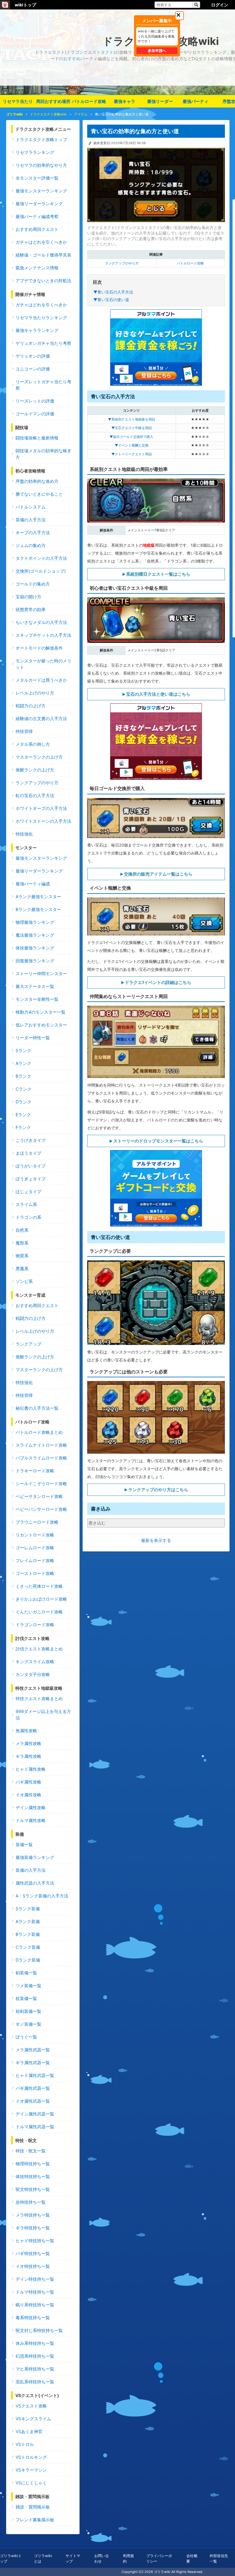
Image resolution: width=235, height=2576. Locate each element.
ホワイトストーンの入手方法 (43, 821)
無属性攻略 (26, 1731)
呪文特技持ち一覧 (33, 2189)
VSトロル (25, 2444)
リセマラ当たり (18, 101)
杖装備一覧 (26, 1998)
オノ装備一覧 (28, 2024)
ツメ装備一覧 (28, 1986)
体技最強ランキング (35, 948)
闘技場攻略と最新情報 (37, 438)
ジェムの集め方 (31, 545)
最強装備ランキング (35, 1857)
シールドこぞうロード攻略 (41, 1483)
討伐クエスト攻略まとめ (39, 1649)
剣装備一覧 (26, 1973)
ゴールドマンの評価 (35, 414)
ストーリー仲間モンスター (41, 973)
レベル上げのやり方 (35, 693)
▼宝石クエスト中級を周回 (132, 428)
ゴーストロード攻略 (35, 1573)
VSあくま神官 (29, 2431)
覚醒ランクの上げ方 (35, 770)
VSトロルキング (31, 2457)
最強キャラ (125, 101)
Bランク (23, 1076)
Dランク (24, 1102)
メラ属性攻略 (28, 1743)
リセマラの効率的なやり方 (41, 165)
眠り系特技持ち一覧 (35, 2305)
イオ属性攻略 (28, 1795)
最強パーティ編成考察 (37, 216)
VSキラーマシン (31, 2470)
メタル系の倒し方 (33, 744)
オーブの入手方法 (33, 532)
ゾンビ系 (24, 1281)
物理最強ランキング (35, 922)
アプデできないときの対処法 (43, 281)
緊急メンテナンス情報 (37, 268)
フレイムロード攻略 (35, 1560)
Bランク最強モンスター (38, 909)
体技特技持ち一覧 (33, 2176)
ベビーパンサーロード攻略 (41, 1509)
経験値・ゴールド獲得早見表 (43, 255)
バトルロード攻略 (89, 101)
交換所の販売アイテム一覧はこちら (158, 874)
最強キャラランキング (37, 330)
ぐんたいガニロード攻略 (39, 1612)
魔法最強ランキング (35, 935)
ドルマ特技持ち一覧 (35, 2292)
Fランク (23, 1127)
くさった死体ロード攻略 (39, 1586)
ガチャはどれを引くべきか (41, 242)
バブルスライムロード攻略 (41, 1458)
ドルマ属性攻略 (31, 1820)
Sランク (23, 1050)
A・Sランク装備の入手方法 (42, 1896)
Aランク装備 (28, 1921)
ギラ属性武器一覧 (33, 2062)
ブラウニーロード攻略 (37, 1522)
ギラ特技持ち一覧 (33, 2228)
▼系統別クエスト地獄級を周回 (132, 419)
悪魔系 (22, 1268)
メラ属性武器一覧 (33, 2050)
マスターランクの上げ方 (39, 757)
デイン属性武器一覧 (35, 2114)
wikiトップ (25, 5)
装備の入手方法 (31, 520)
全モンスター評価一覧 (37, 178)
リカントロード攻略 (35, 1535)
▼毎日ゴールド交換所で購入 (131, 437)
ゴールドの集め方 (33, 584)
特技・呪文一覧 (31, 2151)
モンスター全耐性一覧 (37, 999)
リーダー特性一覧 (33, 1038)
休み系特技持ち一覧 (35, 2343)
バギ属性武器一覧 (33, 2088)
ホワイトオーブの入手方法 (41, 808)
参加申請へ (157, 51)
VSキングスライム (33, 2419)
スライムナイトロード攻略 (41, 1445)
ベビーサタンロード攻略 (39, 1496)
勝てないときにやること (39, 494)
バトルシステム (31, 507)
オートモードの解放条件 (39, 648)
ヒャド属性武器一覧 (35, 2075)
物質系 (22, 1256)
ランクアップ (28, 1344)
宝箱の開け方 (28, 597)
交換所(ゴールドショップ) (41, 571)
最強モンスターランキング (41, 191)
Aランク (23, 1063)
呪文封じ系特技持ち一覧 (39, 2330)
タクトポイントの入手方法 (41, 558)
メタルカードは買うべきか (41, 680)
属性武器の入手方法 (35, 1883)
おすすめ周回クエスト (37, 229)
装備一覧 (24, 1844)
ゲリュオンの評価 (33, 356)
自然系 (22, 1230)
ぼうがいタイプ (31, 1166)
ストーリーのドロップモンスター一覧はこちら (158, 1141)
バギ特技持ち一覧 (33, 2253)
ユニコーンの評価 (33, 369)
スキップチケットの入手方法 (43, 635)
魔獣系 (22, 1243)
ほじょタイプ (28, 1191)
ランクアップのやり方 (122, 263)
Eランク (23, 1115)
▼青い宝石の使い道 (111, 300)
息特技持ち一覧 (31, 2202)
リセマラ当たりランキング (41, 317)
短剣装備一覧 (28, 2011)
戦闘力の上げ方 (31, 706)
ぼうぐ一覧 (26, 2037)
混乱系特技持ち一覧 (35, 2382)
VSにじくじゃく (31, 2483)
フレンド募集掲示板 (35, 2520)
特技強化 (24, 834)
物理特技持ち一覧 (33, 2164)
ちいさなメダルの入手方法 (41, 622)
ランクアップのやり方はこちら (158, 1490)
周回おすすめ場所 (53, 101)
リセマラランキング (35, 152)
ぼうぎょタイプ (31, 1179)
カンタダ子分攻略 (33, 1674)
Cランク (24, 1089)
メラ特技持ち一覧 (33, 2215)
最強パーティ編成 (33, 884)
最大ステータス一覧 (35, 986)
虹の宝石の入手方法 (35, 795)
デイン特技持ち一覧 (35, 2279)
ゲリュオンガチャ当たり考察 (43, 343)
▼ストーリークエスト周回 (132, 454)
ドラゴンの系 (28, 1217)
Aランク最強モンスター (38, 896)
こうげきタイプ (31, 1140)
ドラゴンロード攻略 (35, 1625)
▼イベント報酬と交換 (132, 445)
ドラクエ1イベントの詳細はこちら (158, 982)
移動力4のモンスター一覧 (41, 1012)
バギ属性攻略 (28, 1782)
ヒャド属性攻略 (31, 1769)
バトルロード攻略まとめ (39, 1432)
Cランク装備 (28, 1947)
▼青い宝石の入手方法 (113, 292)
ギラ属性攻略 (28, 1756)
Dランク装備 (28, 1960)
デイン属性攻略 (31, 1807)
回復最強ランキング (35, 961)
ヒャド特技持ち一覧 (35, 2241)
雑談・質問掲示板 (33, 2507)
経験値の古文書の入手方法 (41, 718)
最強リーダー (160, 101)
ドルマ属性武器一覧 (35, 2127)
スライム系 (26, 1204)
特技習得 (24, 731)
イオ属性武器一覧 (33, 2101)
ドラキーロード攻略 (35, 1471)
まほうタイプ (28, 1153)
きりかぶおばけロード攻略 (41, 1599)
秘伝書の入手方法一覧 (37, 1408)
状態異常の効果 (31, 609)
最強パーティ (196, 101)
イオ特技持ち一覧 (33, 2266)
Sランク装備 (28, 1909)
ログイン (220, 5)
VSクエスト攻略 (31, 2406)
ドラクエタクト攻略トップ (41, 139)
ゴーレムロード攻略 (35, 1548)
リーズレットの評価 (35, 401)
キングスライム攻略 (35, 1661)
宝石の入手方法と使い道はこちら (158, 694)
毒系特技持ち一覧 (33, 2317)
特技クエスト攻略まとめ (39, 1698)
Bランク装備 (28, 1934)
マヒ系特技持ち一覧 (35, 2369)
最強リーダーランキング (39, 204)
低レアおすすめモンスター (41, 1025)
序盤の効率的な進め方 (37, 481)
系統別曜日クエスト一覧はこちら (158, 574)
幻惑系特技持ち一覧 (35, 2356)
